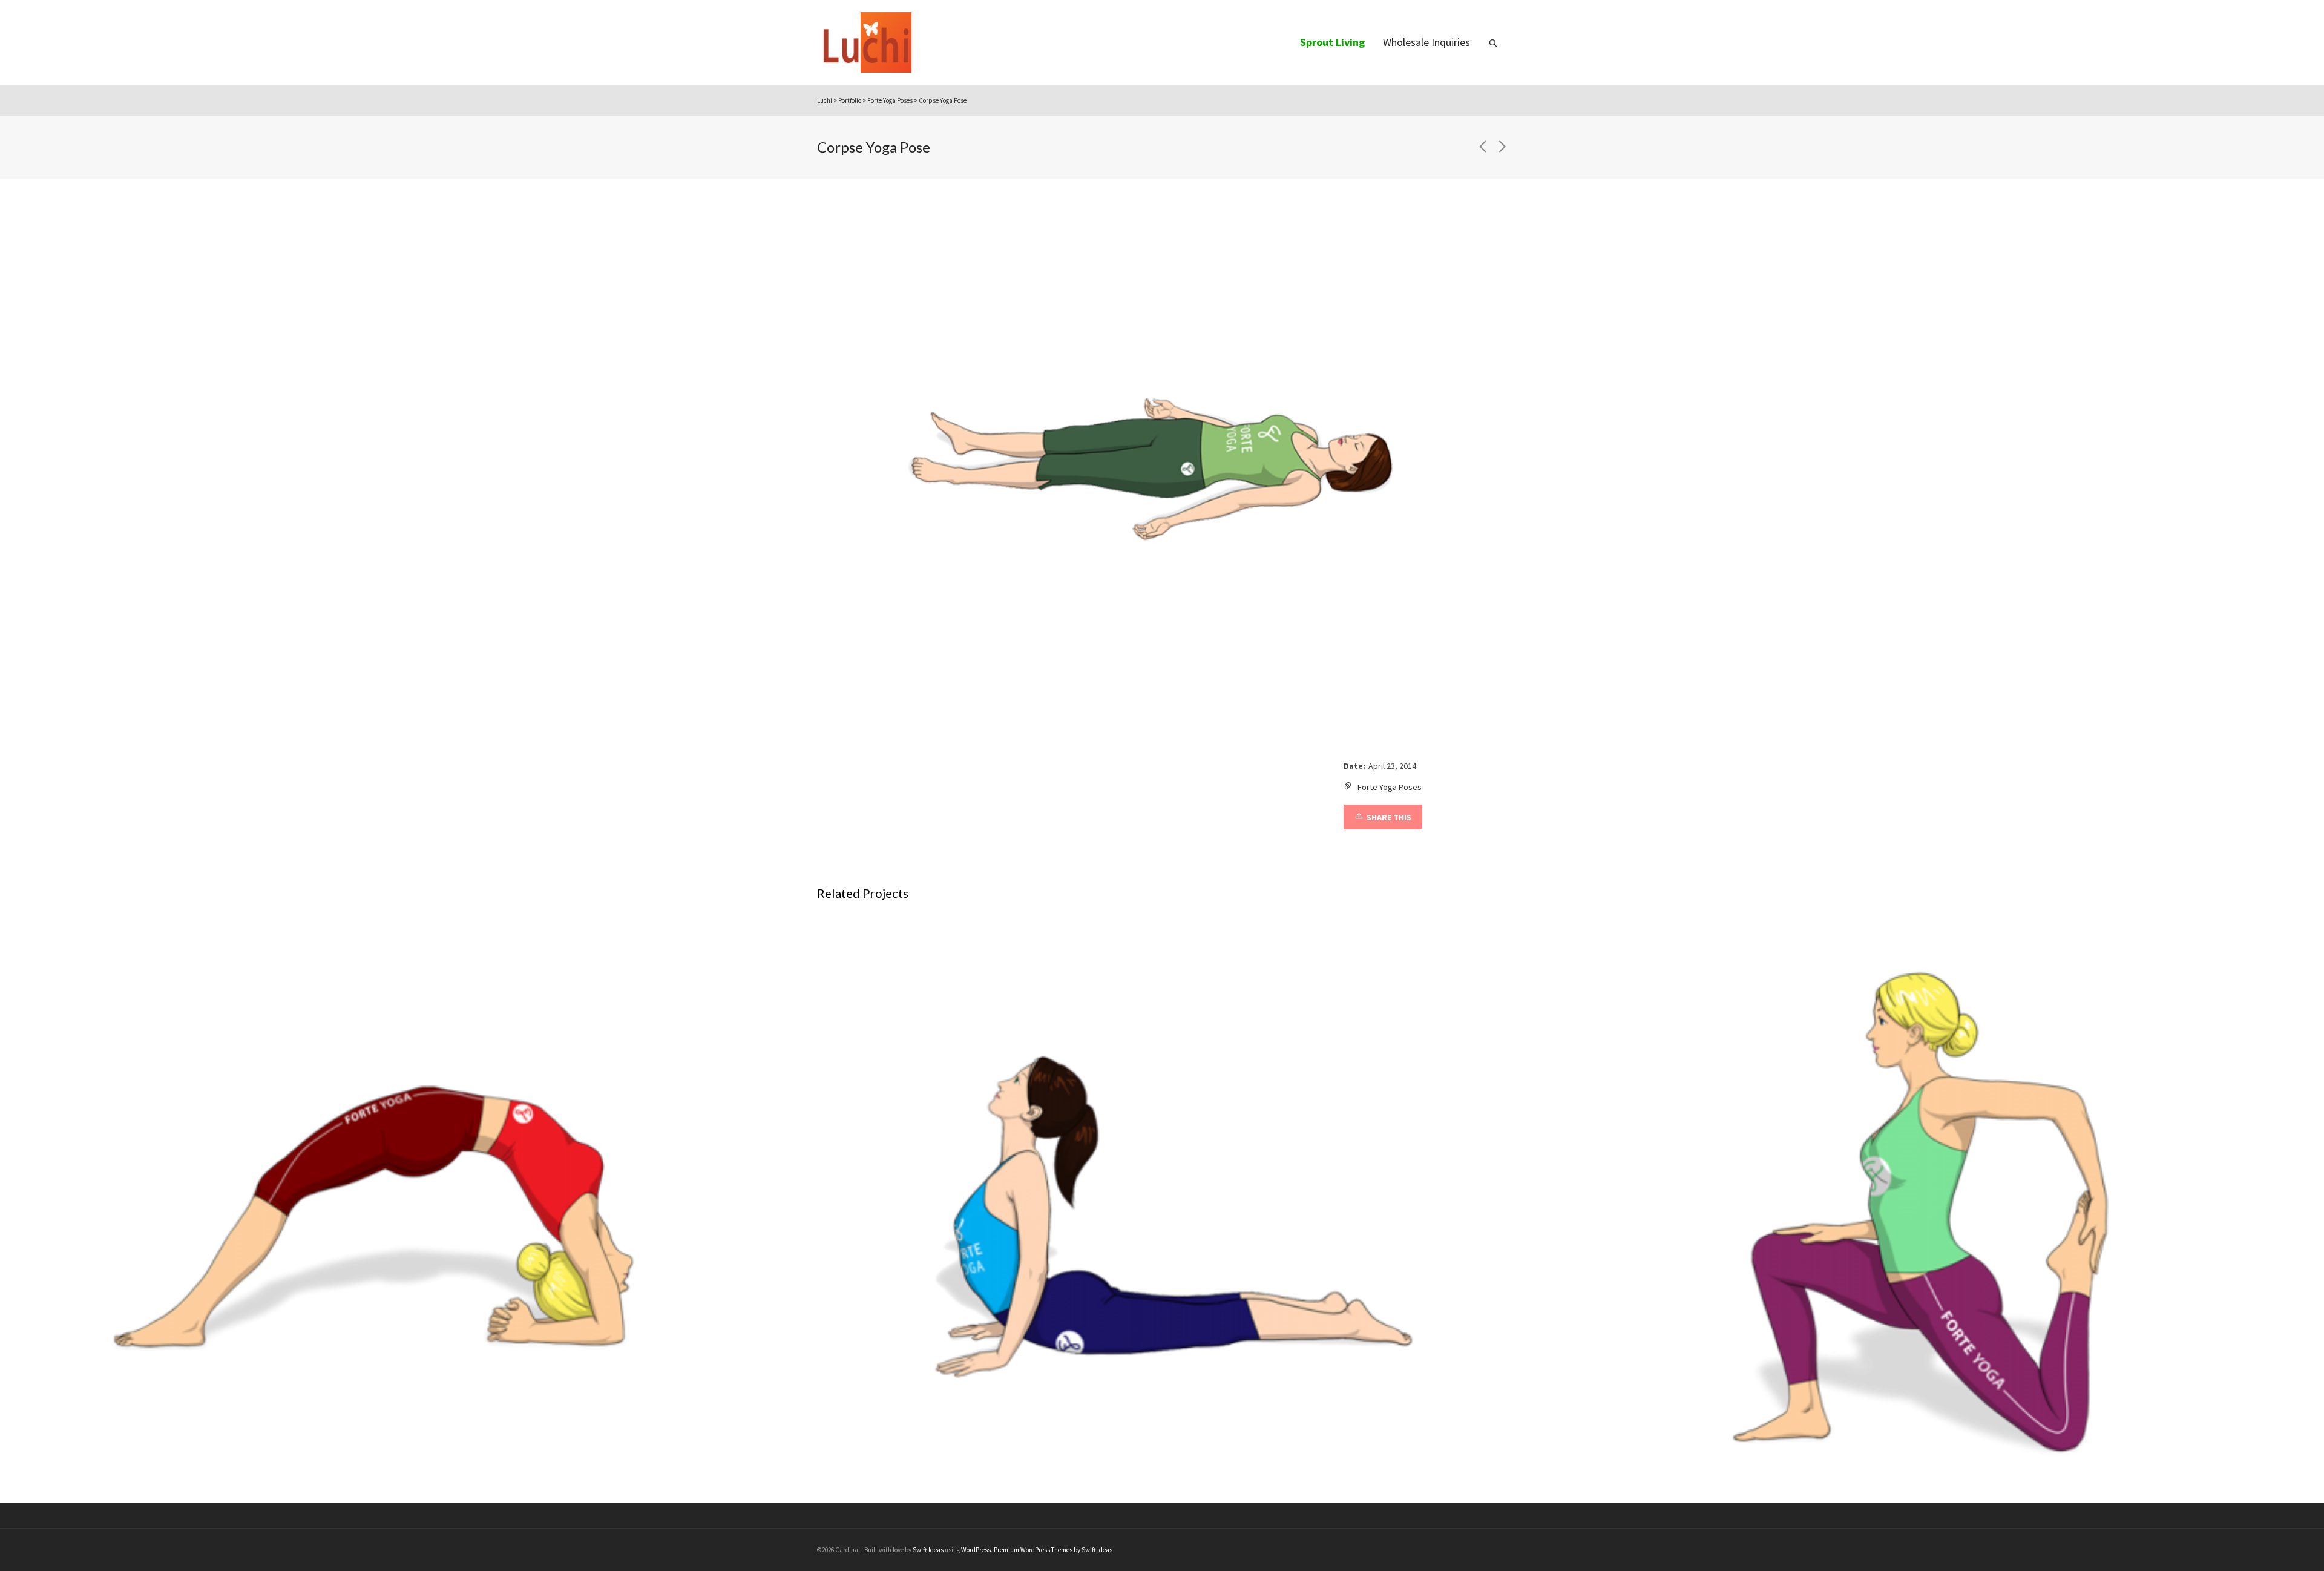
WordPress (976, 1550)
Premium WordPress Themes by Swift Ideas (1053, 1550)
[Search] (1493, 42)
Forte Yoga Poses (1390, 787)
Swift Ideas (928, 1550)
